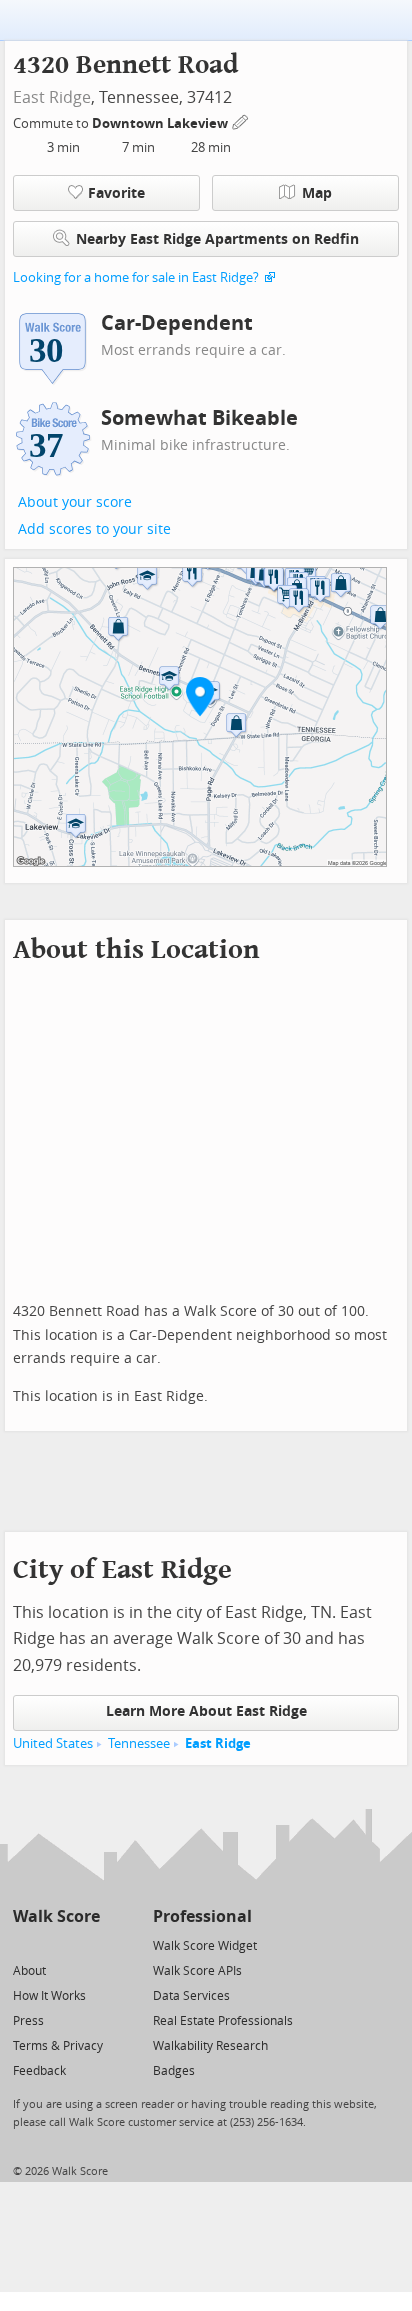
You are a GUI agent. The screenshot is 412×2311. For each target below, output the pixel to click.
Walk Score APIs (197, 1971)
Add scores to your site (94, 529)
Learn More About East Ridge (206, 1711)
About (29, 1971)
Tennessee (139, 1743)
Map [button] (317, 193)
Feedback (39, 2071)
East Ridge (52, 97)
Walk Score (56, 1916)
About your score (75, 502)
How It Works (49, 1996)
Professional (202, 1916)
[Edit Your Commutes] (241, 120)
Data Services (191, 1996)
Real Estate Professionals (223, 2021)
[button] (200, 696)
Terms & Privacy (58, 2046)
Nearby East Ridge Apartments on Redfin (217, 239)
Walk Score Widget (205, 1946)
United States (53, 1743)
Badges (174, 2071)
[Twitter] (24, 1944)
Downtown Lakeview (161, 123)
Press (28, 2021)
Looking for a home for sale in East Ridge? (136, 277)
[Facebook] (55, 1944)
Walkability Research (210, 2046)
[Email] (86, 1944)
